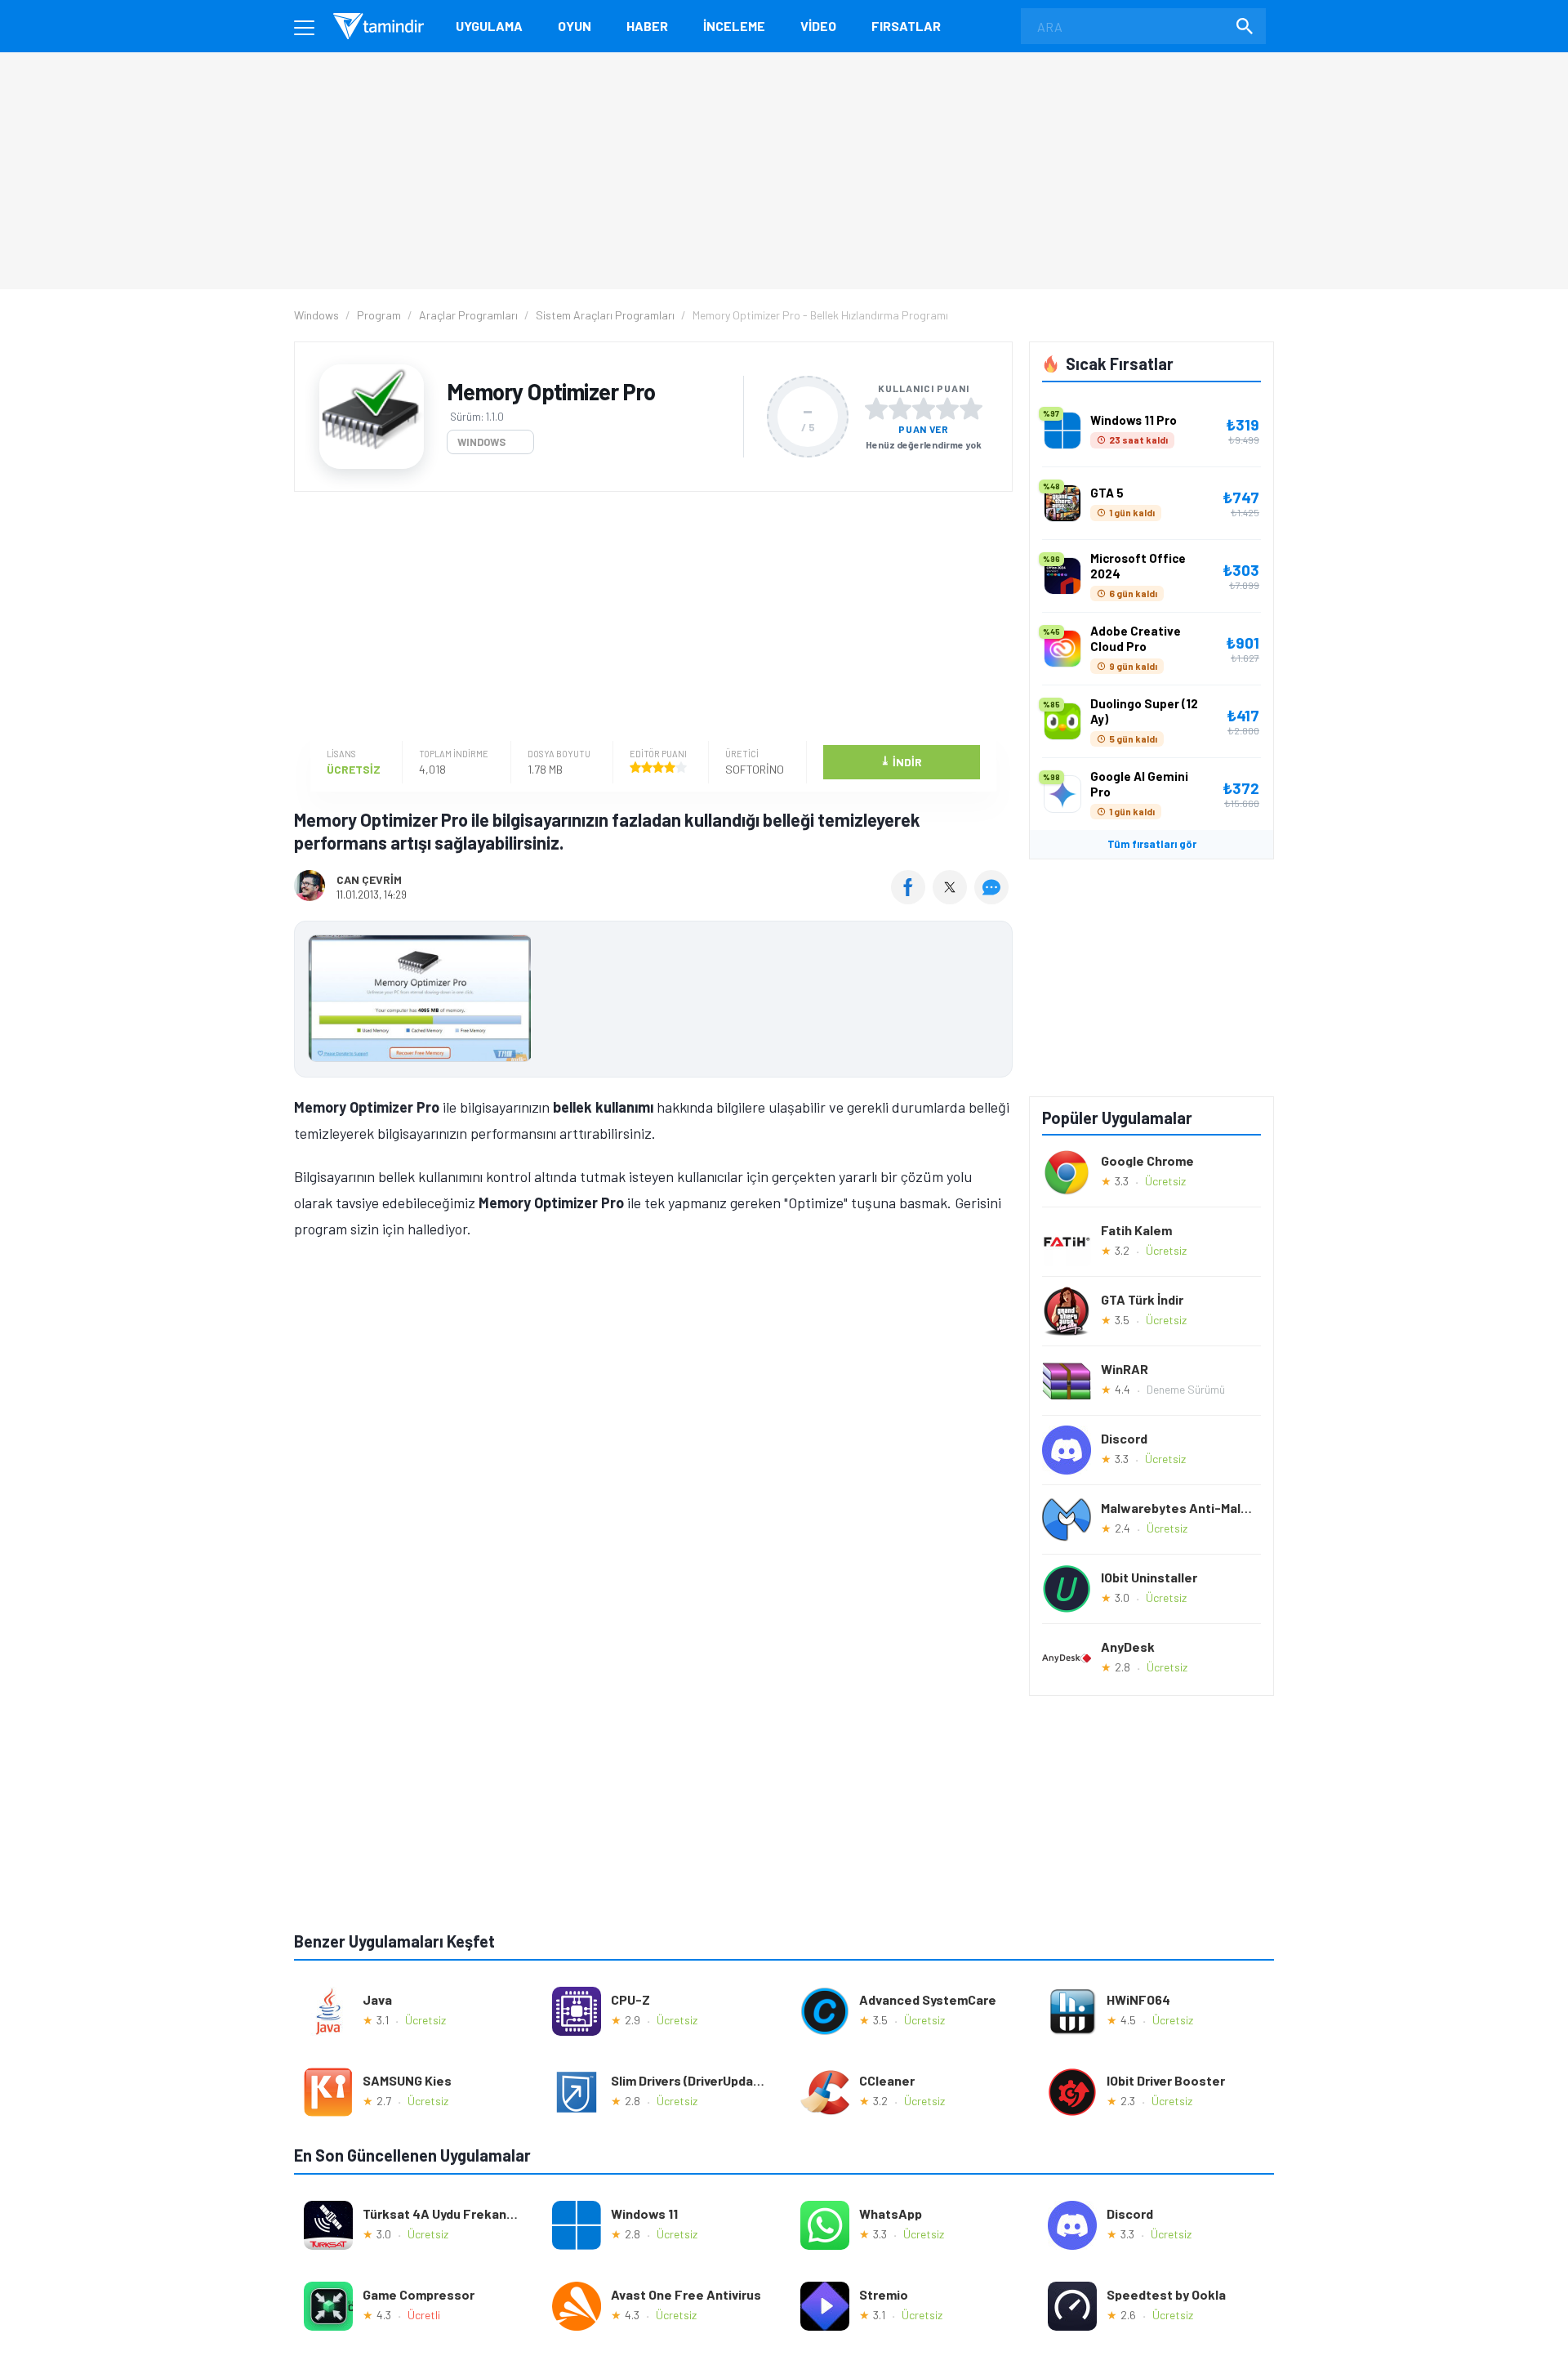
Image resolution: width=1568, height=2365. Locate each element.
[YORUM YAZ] (993, 899)
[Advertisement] (649, 618)
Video (818, 26)
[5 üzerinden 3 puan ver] (924, 408)
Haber (647, 26)
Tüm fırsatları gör (1152, 844)
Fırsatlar (906, 26)
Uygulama (489, 26)
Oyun (575, 26)
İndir (901, 761)
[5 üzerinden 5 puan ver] (971, 408)
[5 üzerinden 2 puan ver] (900, 408)
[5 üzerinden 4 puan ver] (947, 408)
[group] (653, 1002)
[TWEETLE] (952, 899)
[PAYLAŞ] (912, 899)
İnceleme (734, 26)
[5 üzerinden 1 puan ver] (876, 408)
